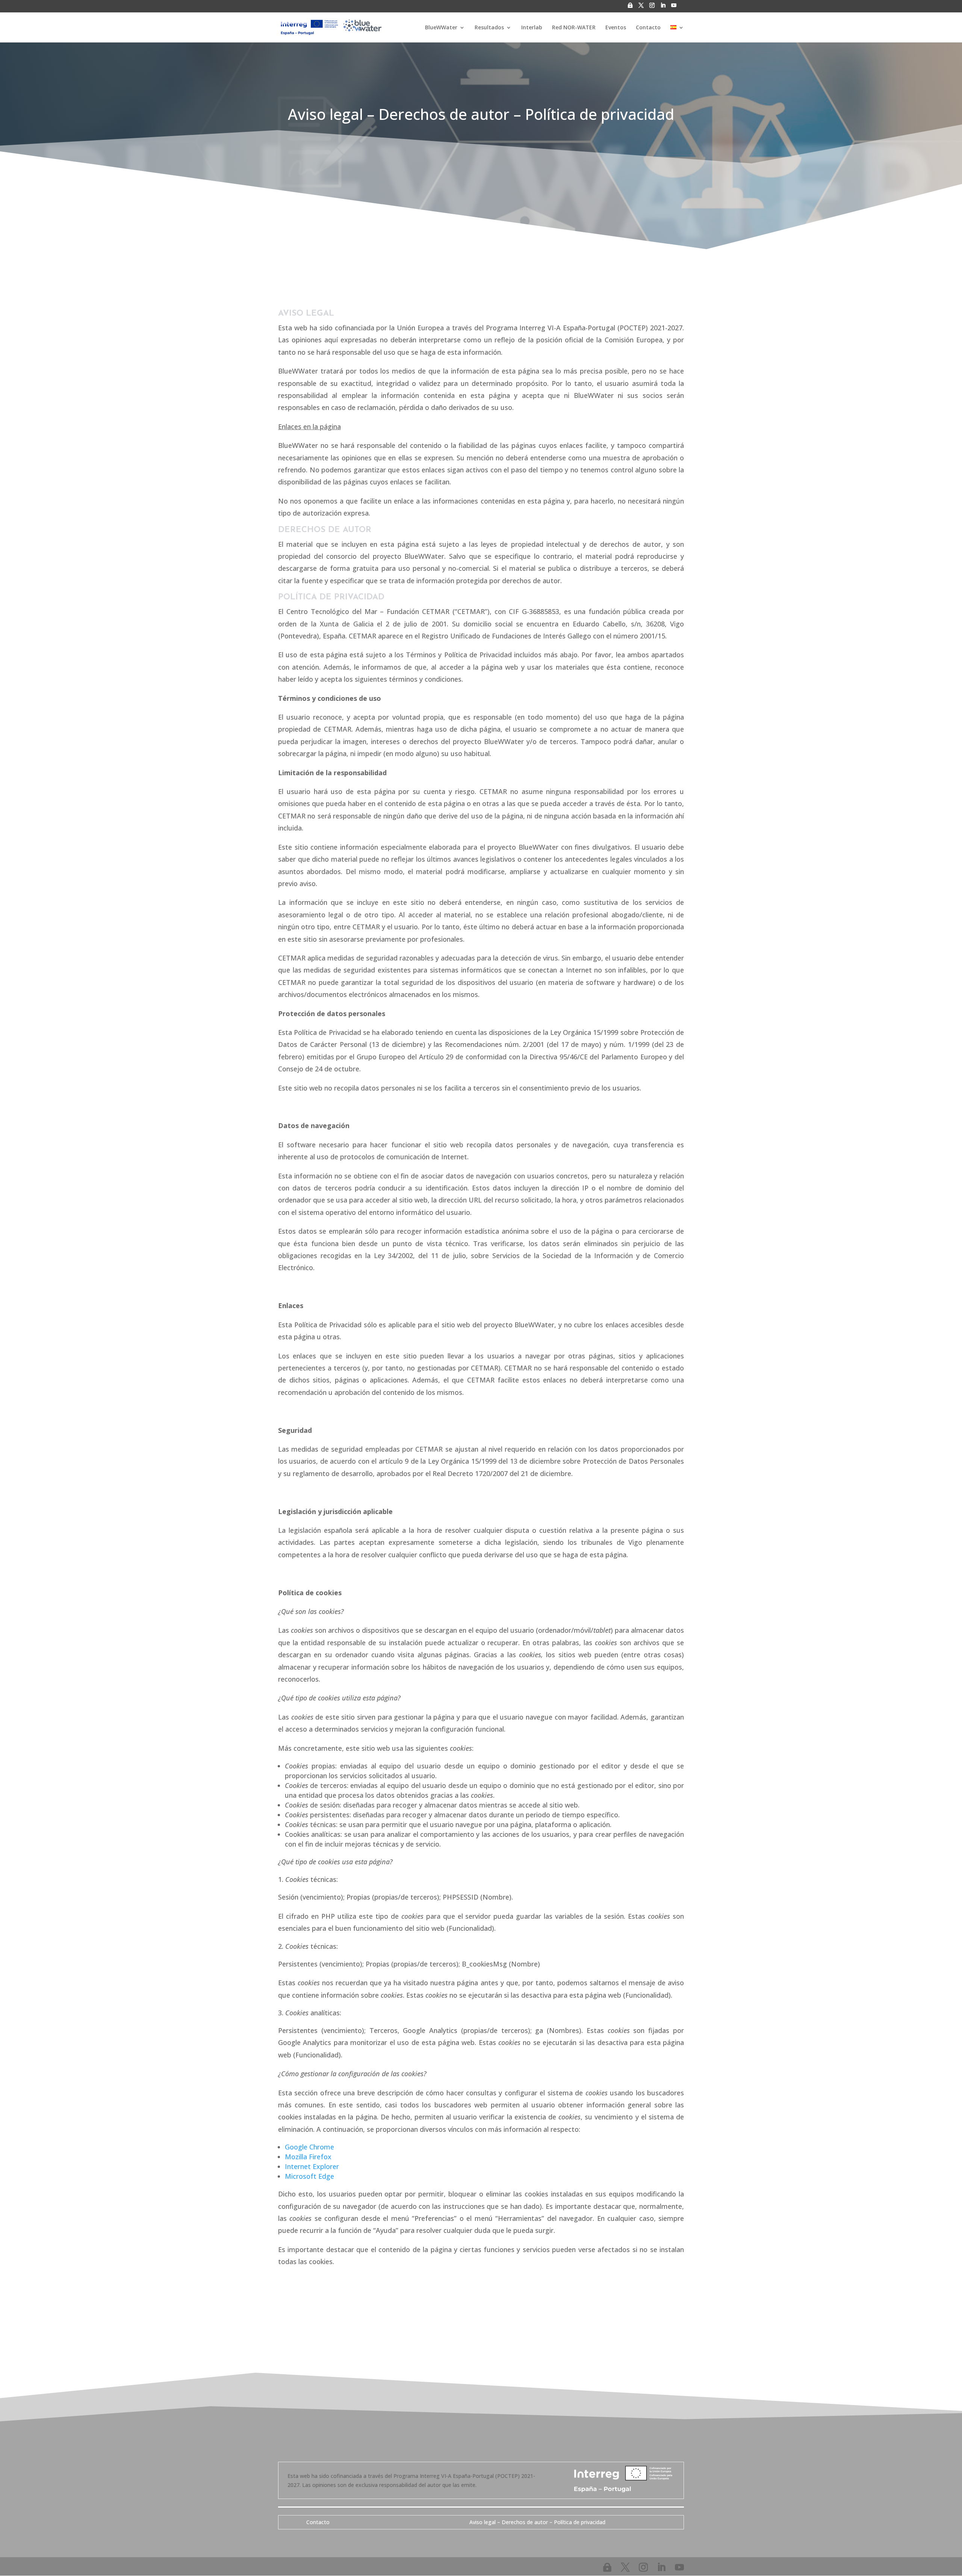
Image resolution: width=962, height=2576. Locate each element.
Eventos (616, 28)
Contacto (648, 28)
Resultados (489, 28)
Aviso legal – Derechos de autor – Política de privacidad (537, 2522)
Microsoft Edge (309, 2176)
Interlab (532, 28)
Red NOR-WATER (574, 28)
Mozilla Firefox (308, 2157)
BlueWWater (441, 28)
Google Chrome (309, 2147)
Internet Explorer (312, 2166)
